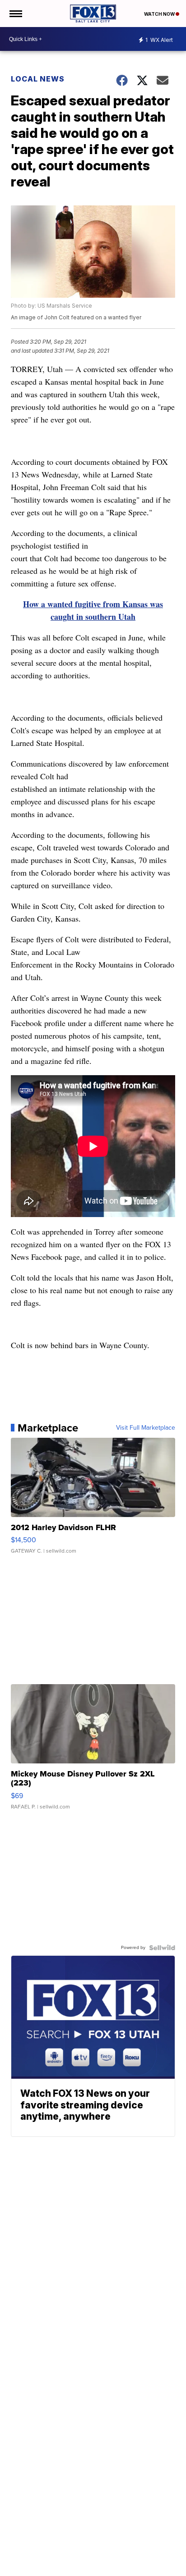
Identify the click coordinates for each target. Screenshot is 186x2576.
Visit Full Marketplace (146, 1428)
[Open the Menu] (15, 14)
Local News (38, 79)
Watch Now (160, 14)
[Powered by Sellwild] (162, 1948)
